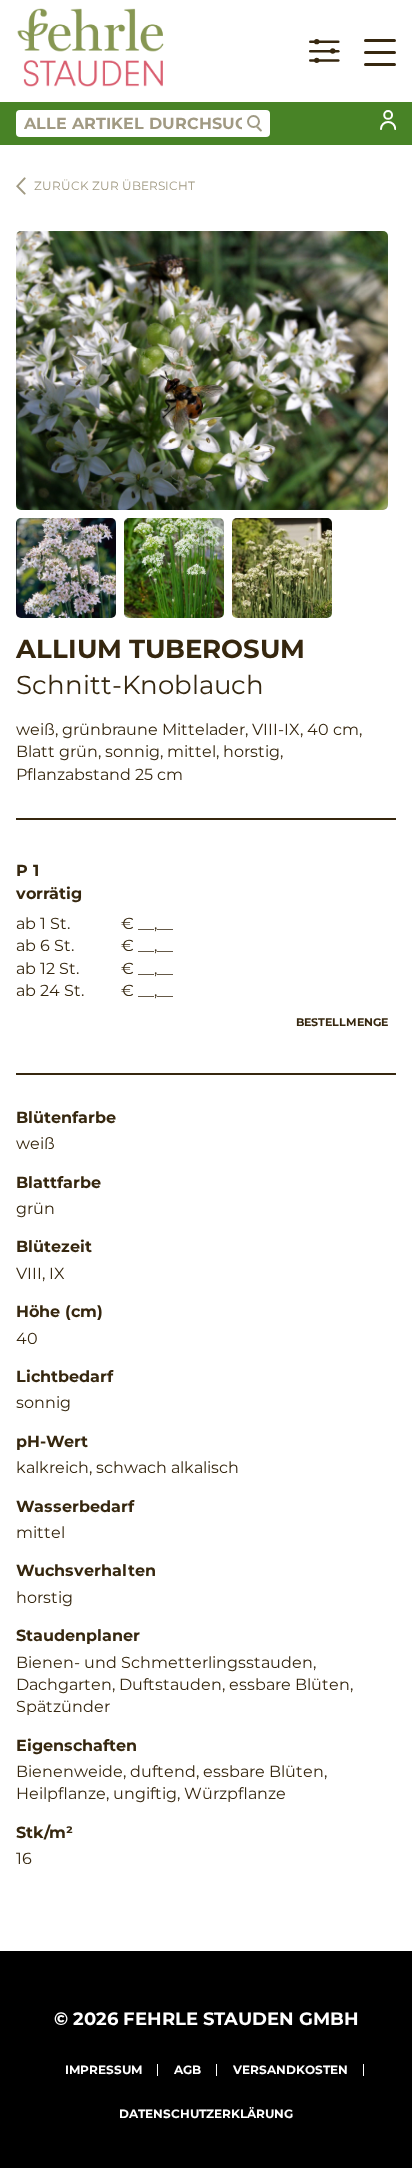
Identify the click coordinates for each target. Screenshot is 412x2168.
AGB (187, 2069)
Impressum (103, 2069)
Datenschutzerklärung (206, 2113)
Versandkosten (290, 2069)
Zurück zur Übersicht (114, 185)
